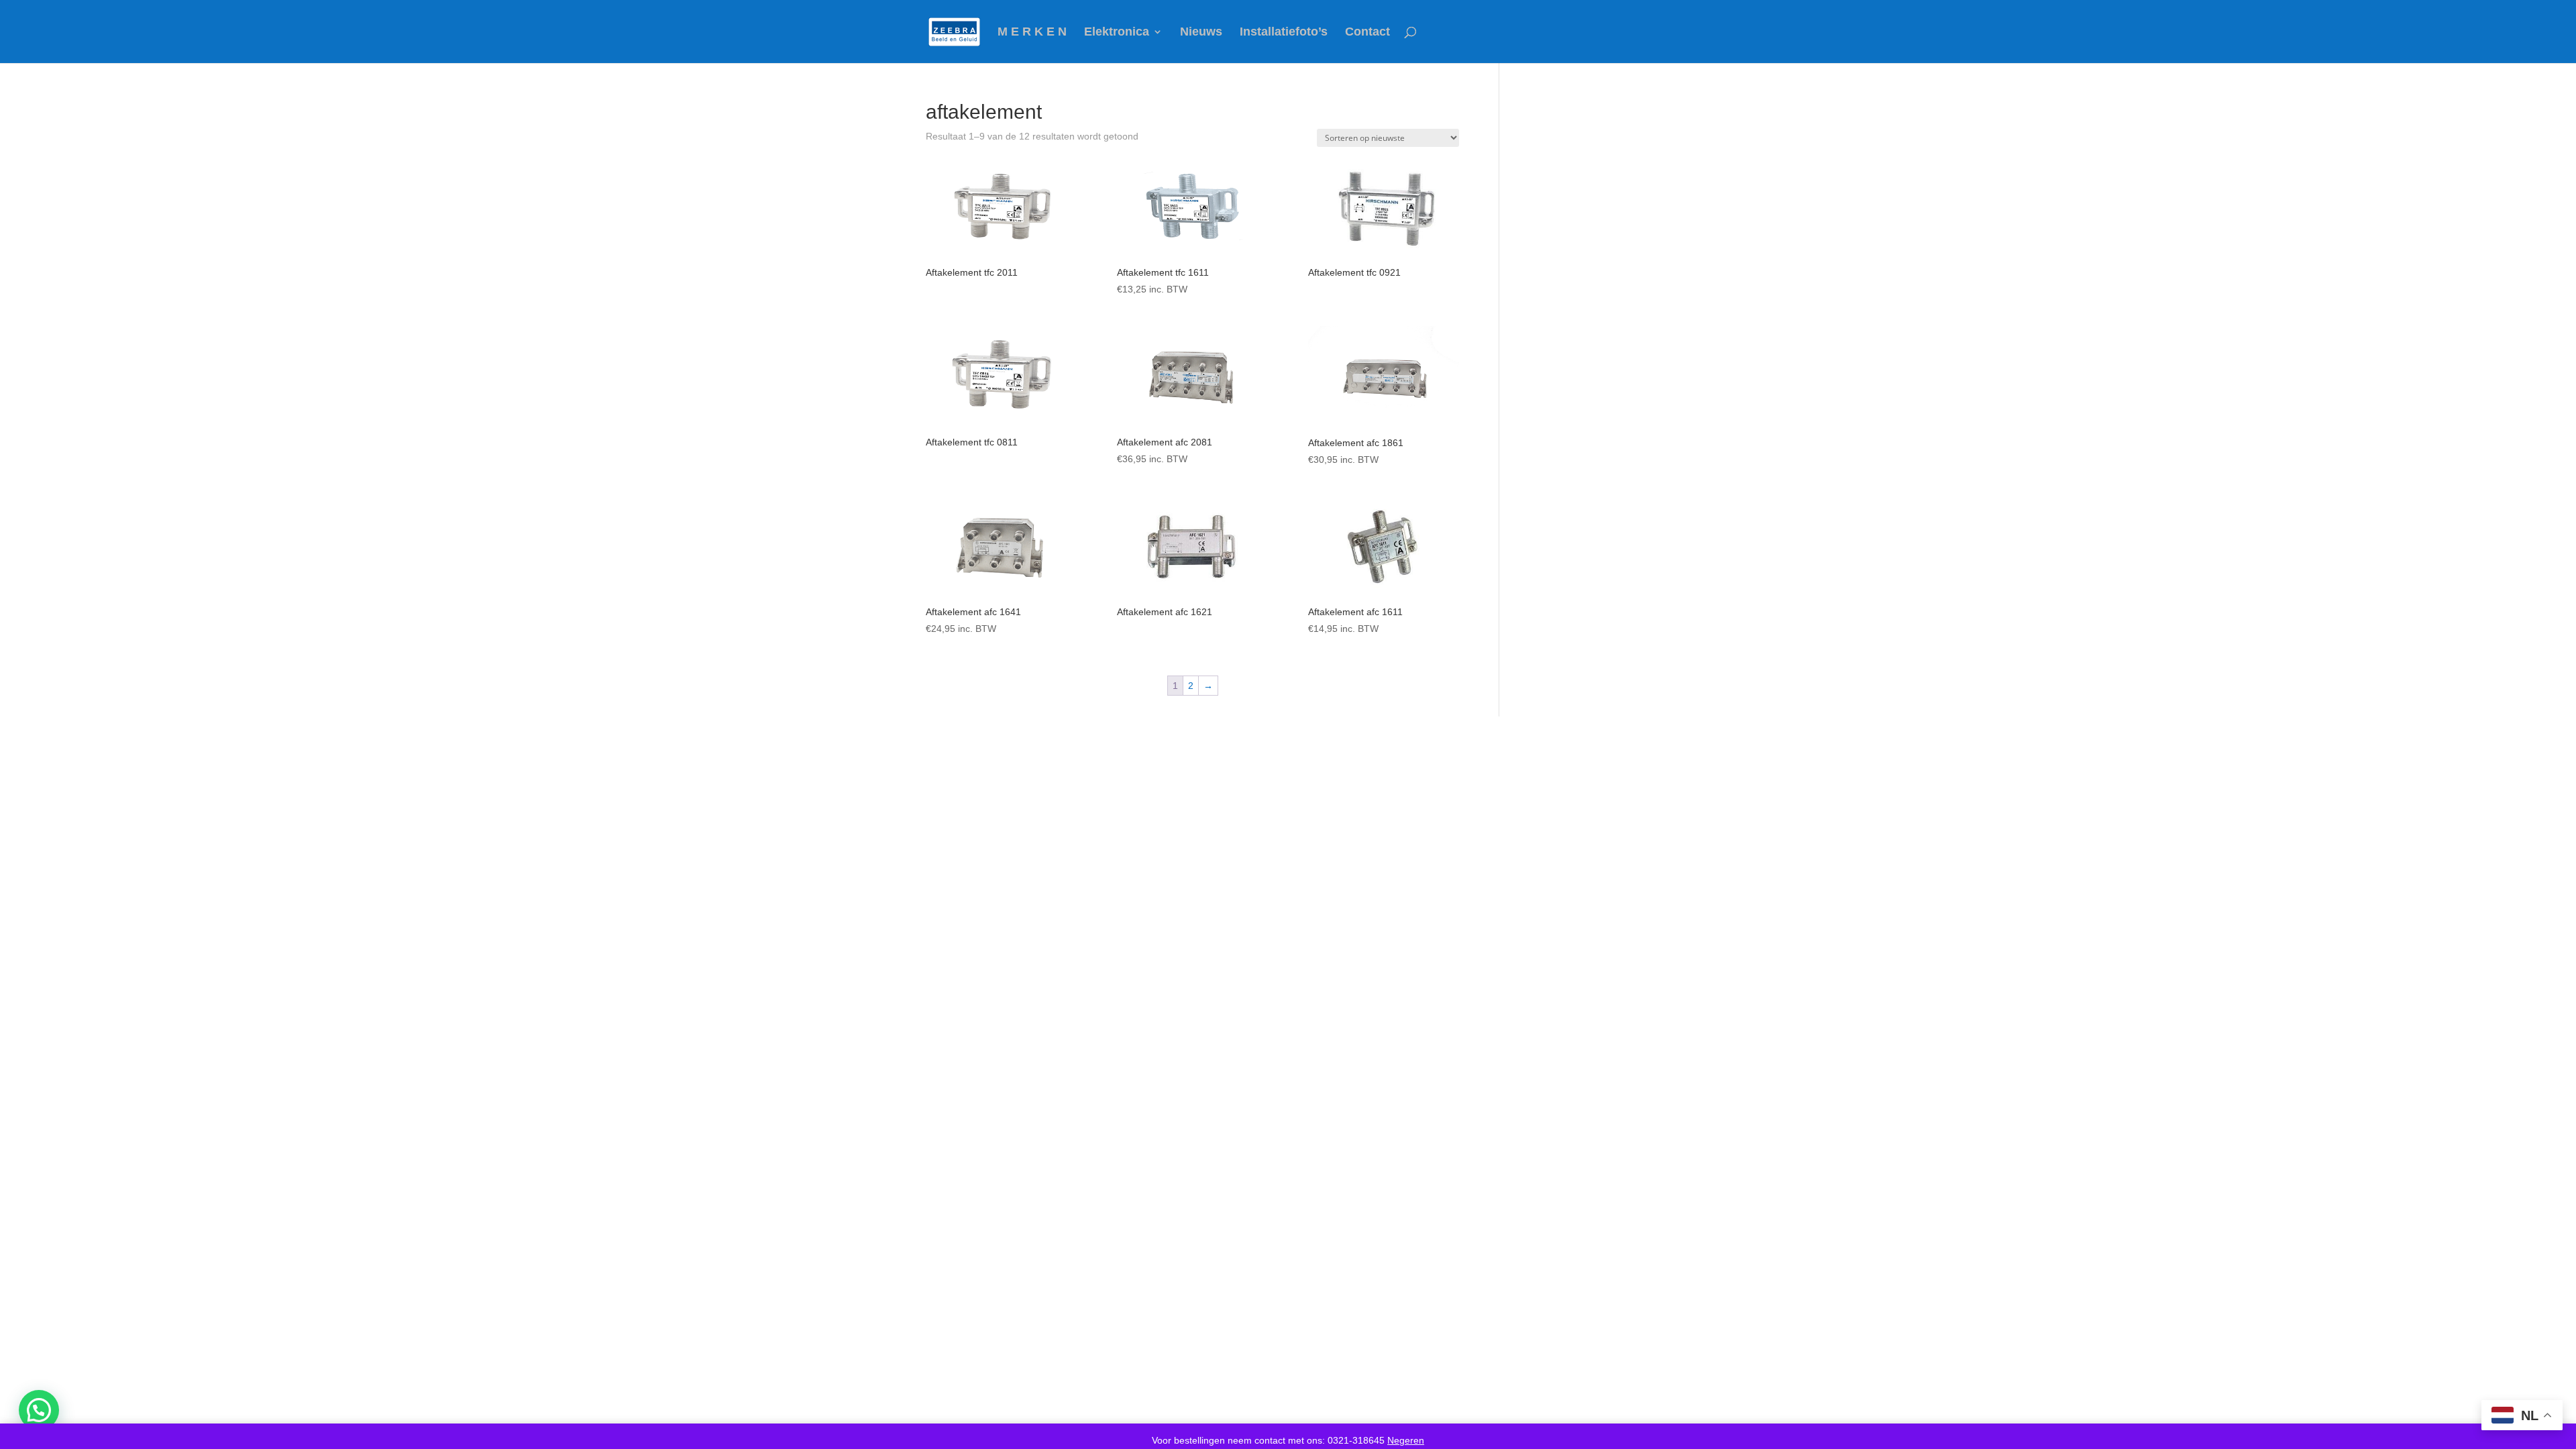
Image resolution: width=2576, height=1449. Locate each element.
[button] (39, 1410)
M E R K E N (1032, 33)
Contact (1367, 33)
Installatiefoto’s (1284, 33)
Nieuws (1201, 33)
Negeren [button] (1406, 1440)
